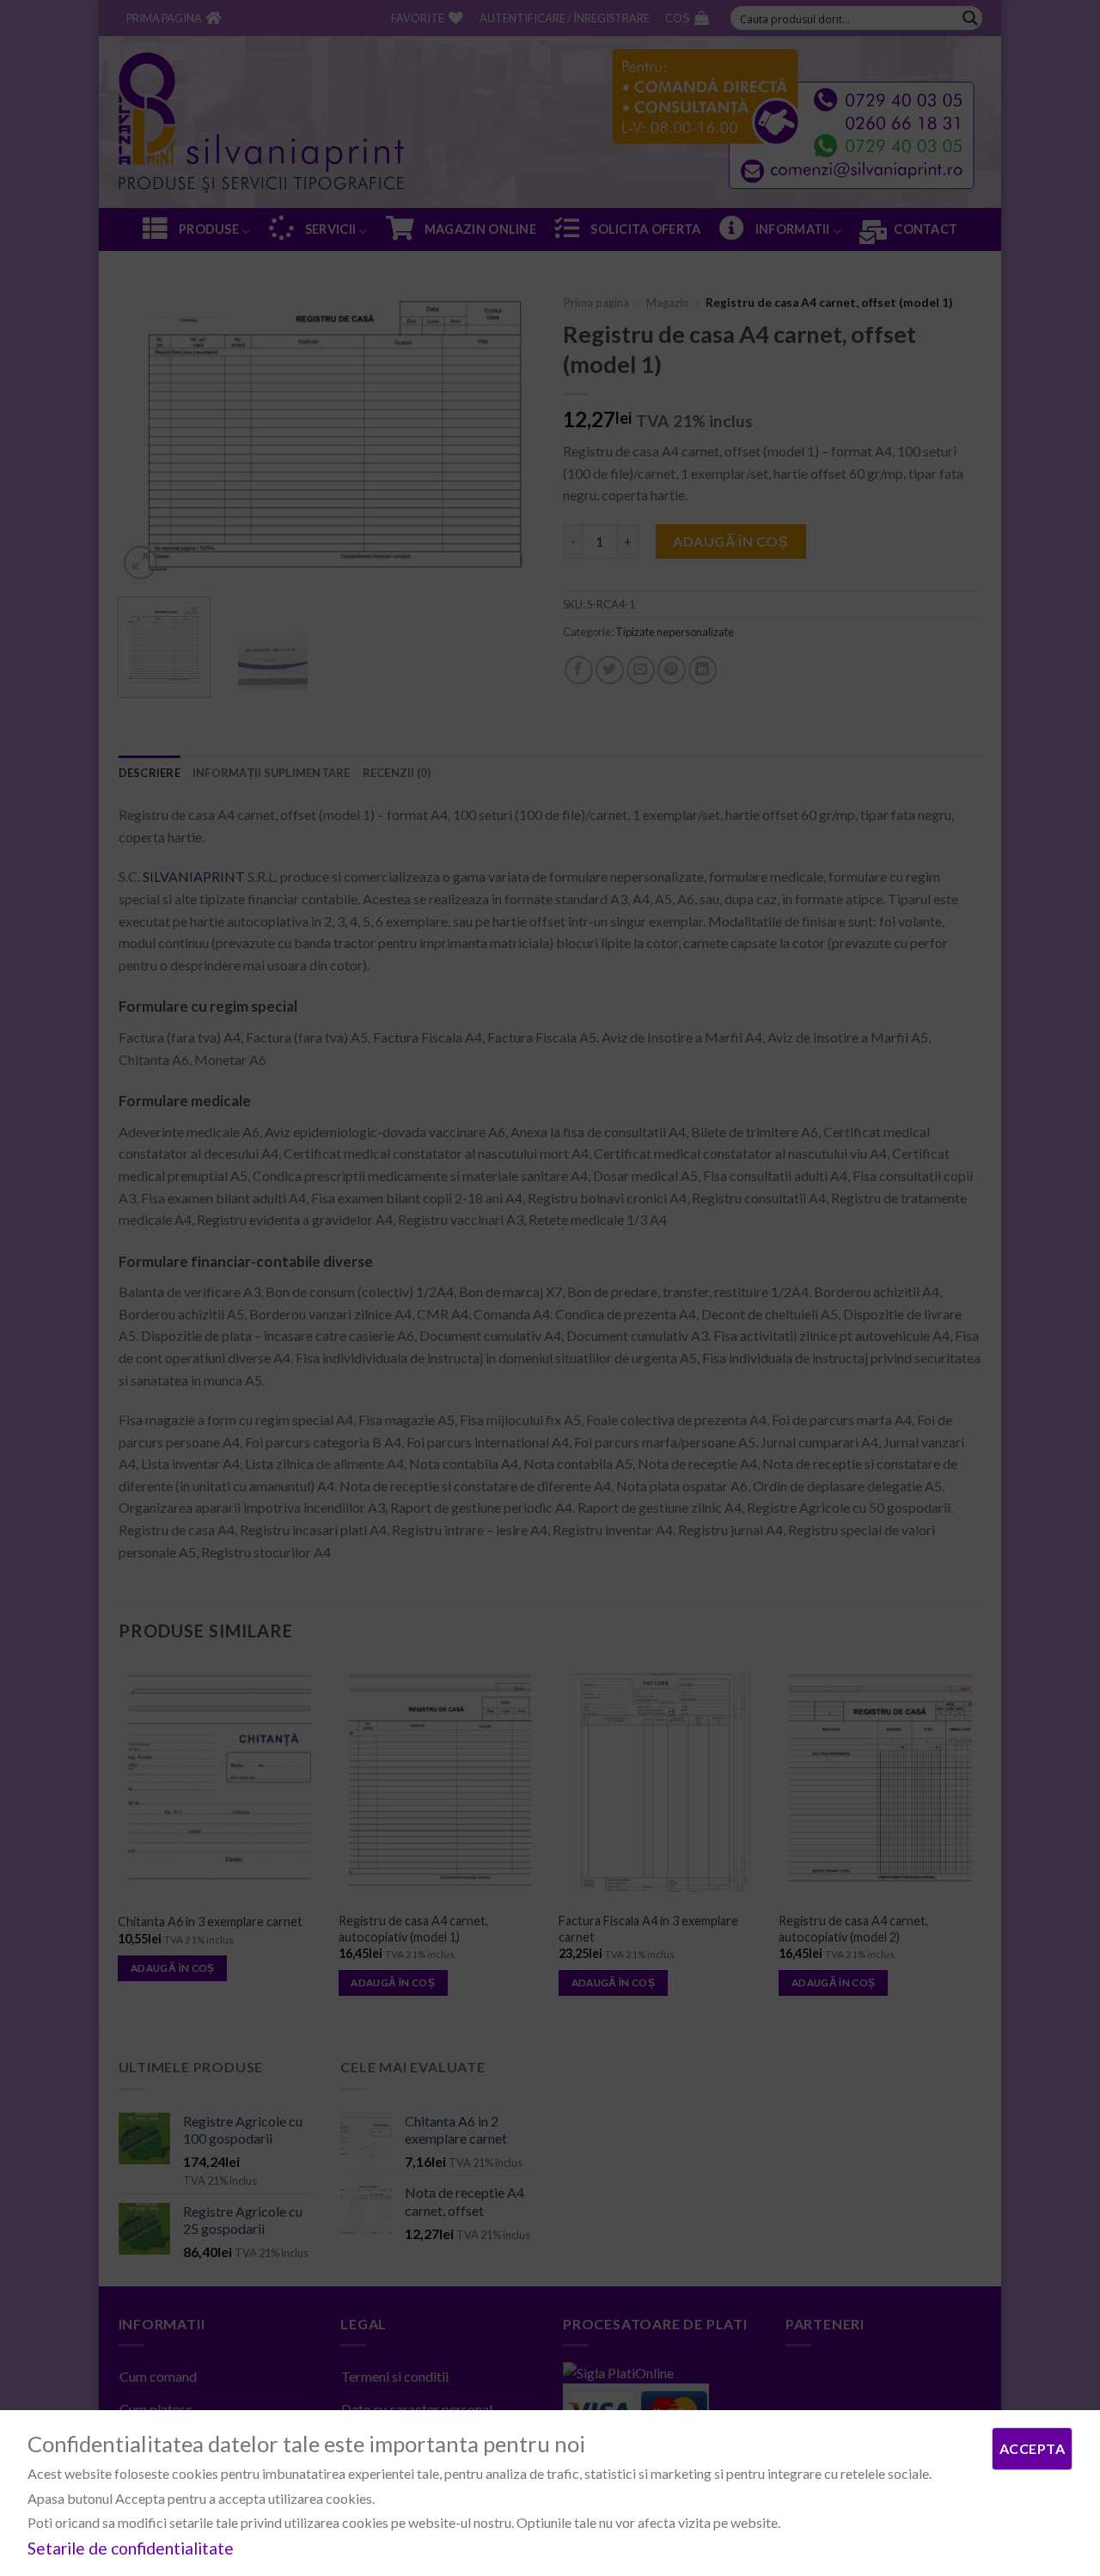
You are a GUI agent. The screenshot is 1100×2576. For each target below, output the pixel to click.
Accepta (1032, 2448)
